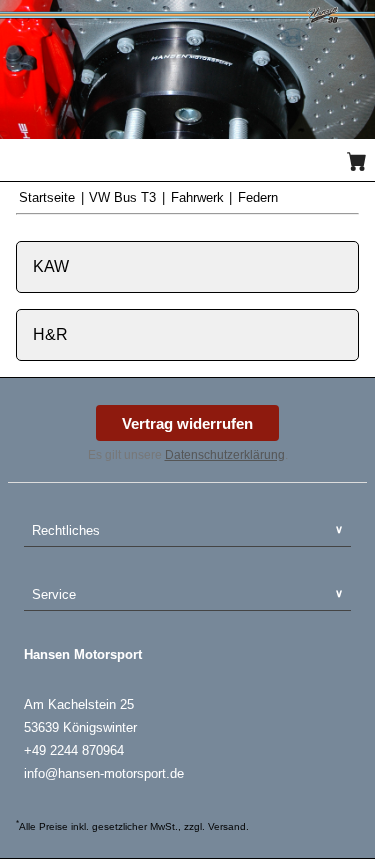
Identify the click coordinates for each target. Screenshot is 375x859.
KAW (51, 266)
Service (54, 594)
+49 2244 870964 (74, 750)
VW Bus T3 (124, 197)
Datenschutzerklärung (225, 455)
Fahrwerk (199, 197)
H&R (50, 334)
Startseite (49, 197)
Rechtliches (66, 530)
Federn (258, 197)
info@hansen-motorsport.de (104, 773)
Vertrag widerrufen (187, 423)
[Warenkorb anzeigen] (357, 161)
